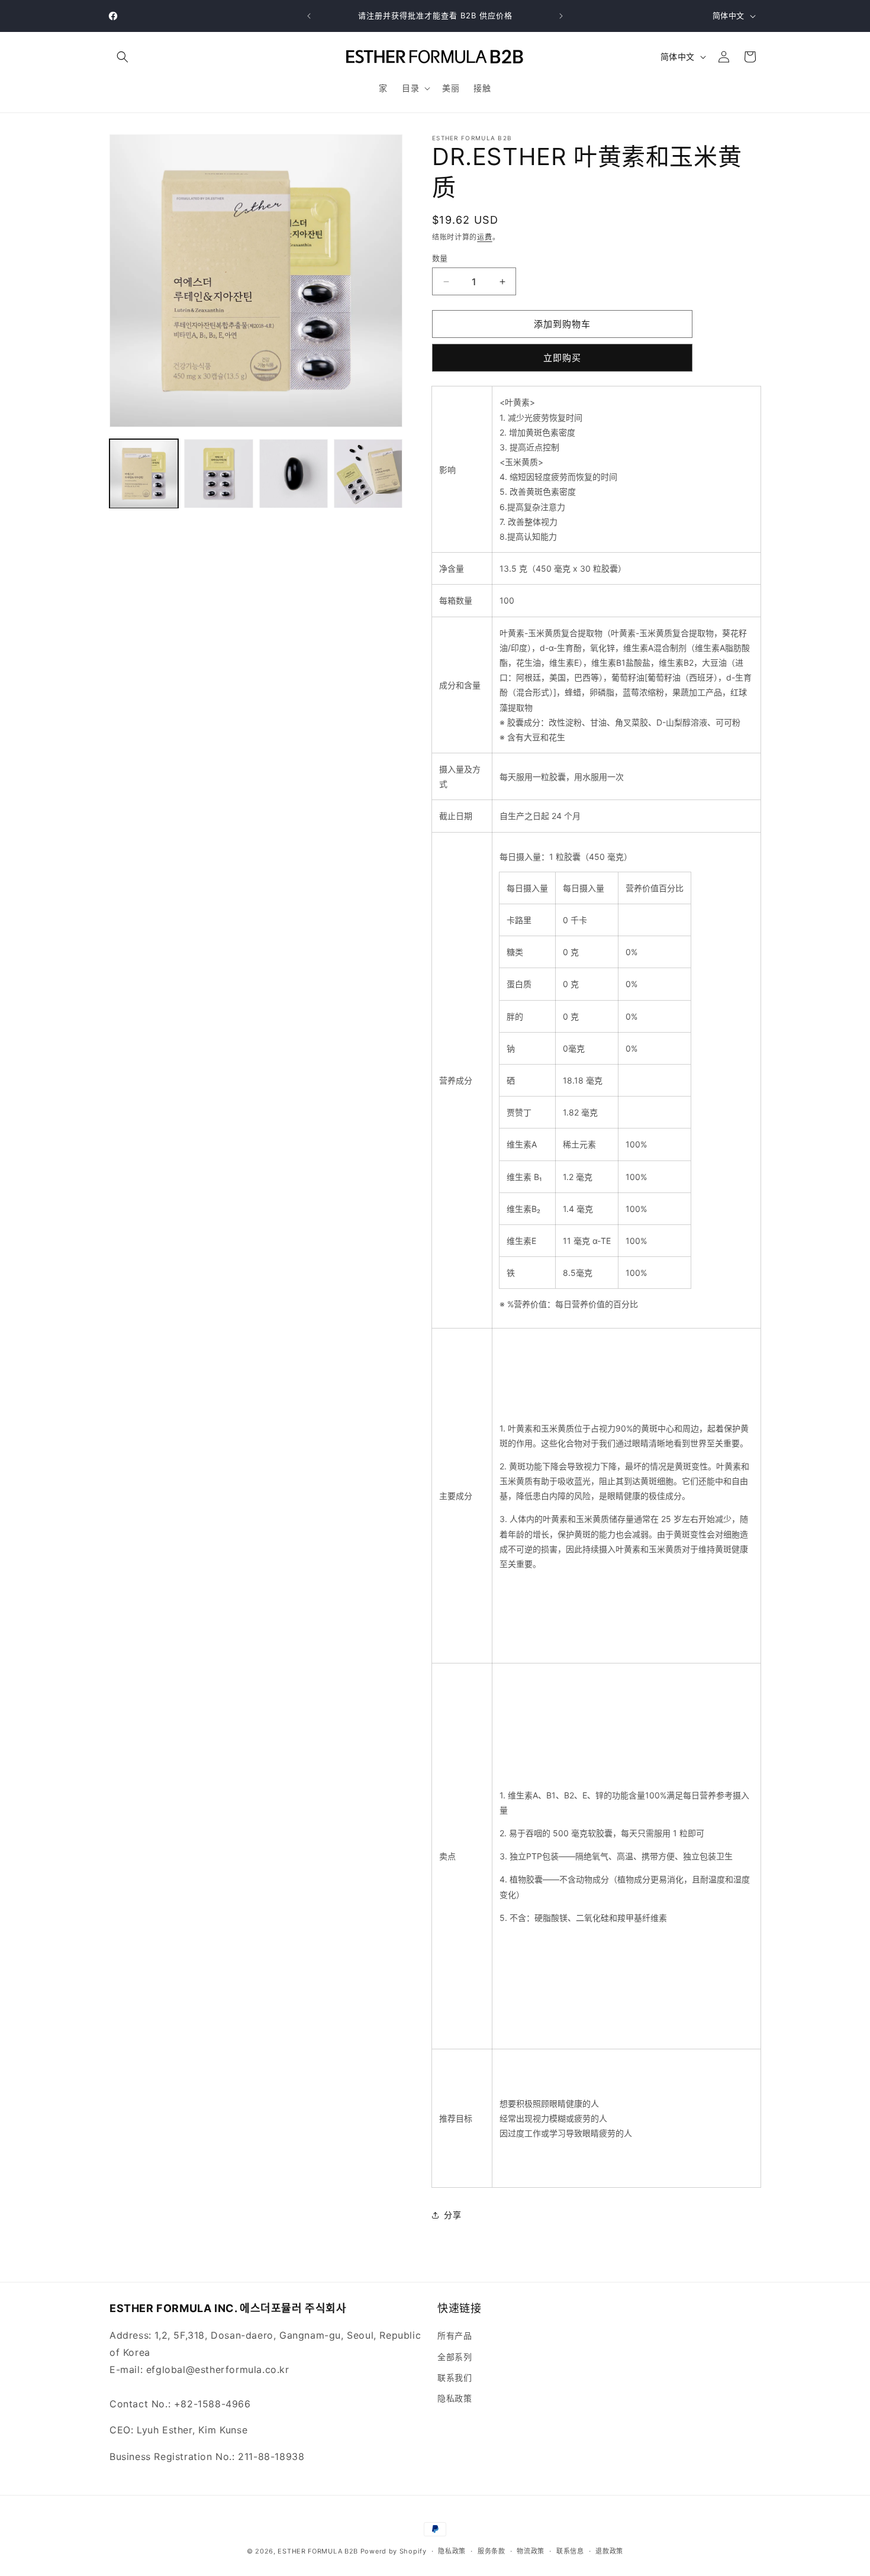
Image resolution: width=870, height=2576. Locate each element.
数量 (440, 258)
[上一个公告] (309, 16)
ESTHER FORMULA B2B (318, 2551)
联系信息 (570, 2551)
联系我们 (455, 2377)
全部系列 (455, 2357)
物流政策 (531, 2551)
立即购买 (562, 358)
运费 (484, 237)
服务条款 (492, 2551)
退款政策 (609, 2551)
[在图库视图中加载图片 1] (144, 473)
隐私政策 (455, 2398)
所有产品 (455, 2335)
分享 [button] (452, 2215)
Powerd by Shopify (394, 2551)
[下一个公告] (561, 16)
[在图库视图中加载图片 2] (218, 473)
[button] (123, 57)
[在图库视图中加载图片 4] (368, 473)
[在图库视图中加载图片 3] (294, 473)
